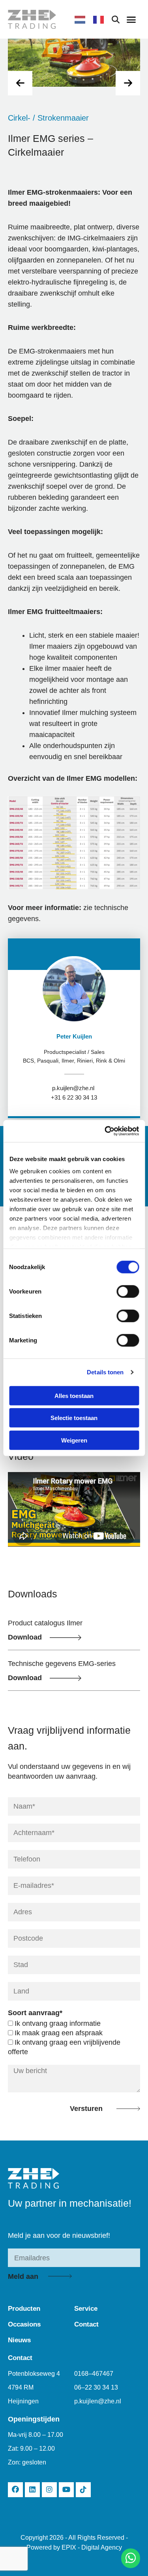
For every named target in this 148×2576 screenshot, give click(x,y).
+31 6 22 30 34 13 (74, 1098)
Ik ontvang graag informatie (58, 2023)
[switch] (128, 1291)
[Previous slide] (20, 83)
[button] (131, 19)
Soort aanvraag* (35, 2013)
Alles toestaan (74, 1395)
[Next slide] (128, 83)
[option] (100, 20)
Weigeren (74, 1440)
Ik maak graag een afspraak (59, 2033)
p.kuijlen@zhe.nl (73, 1088)
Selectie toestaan (74, 1418)
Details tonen (105, 1372)
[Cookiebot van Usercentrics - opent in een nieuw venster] (105, 1131)
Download (25, 1637)
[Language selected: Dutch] (93, 19)
